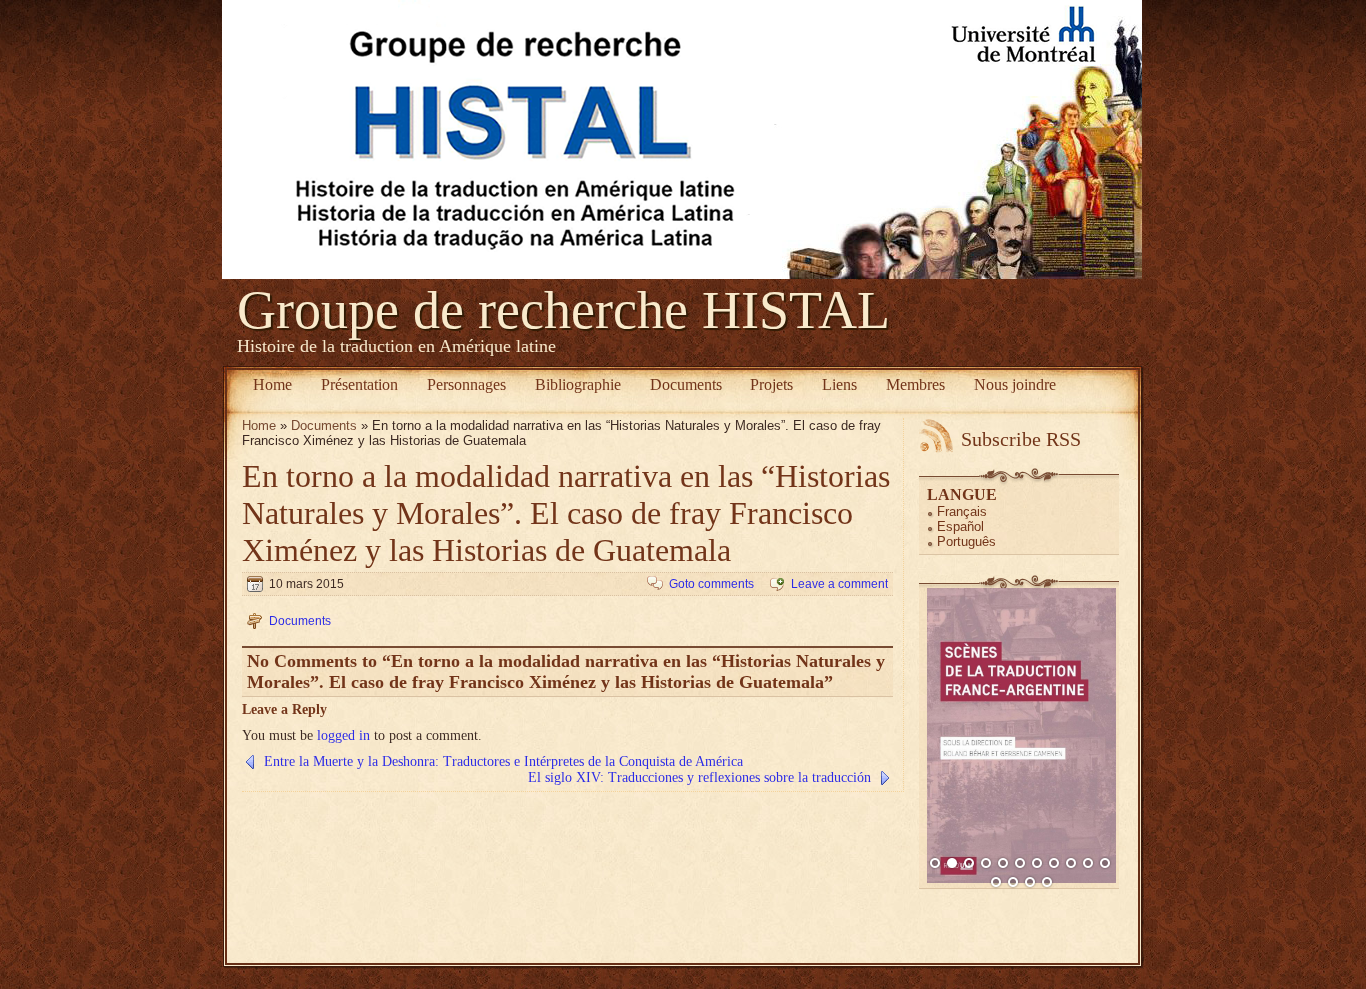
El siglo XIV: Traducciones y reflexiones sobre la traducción (699, 777)
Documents (686, 384)
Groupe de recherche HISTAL (563, 310)
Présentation (359, 384)
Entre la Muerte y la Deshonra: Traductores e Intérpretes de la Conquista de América (503, 761)
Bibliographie (578, 384)
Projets (771, 384)
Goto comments (711, 584)
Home (272, 384)
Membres (915, 384)
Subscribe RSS (1021, 439)
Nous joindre (1015, 384)
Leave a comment (839, 584)
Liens (839, 384)
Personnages (466, 384)
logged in (343, 735)
